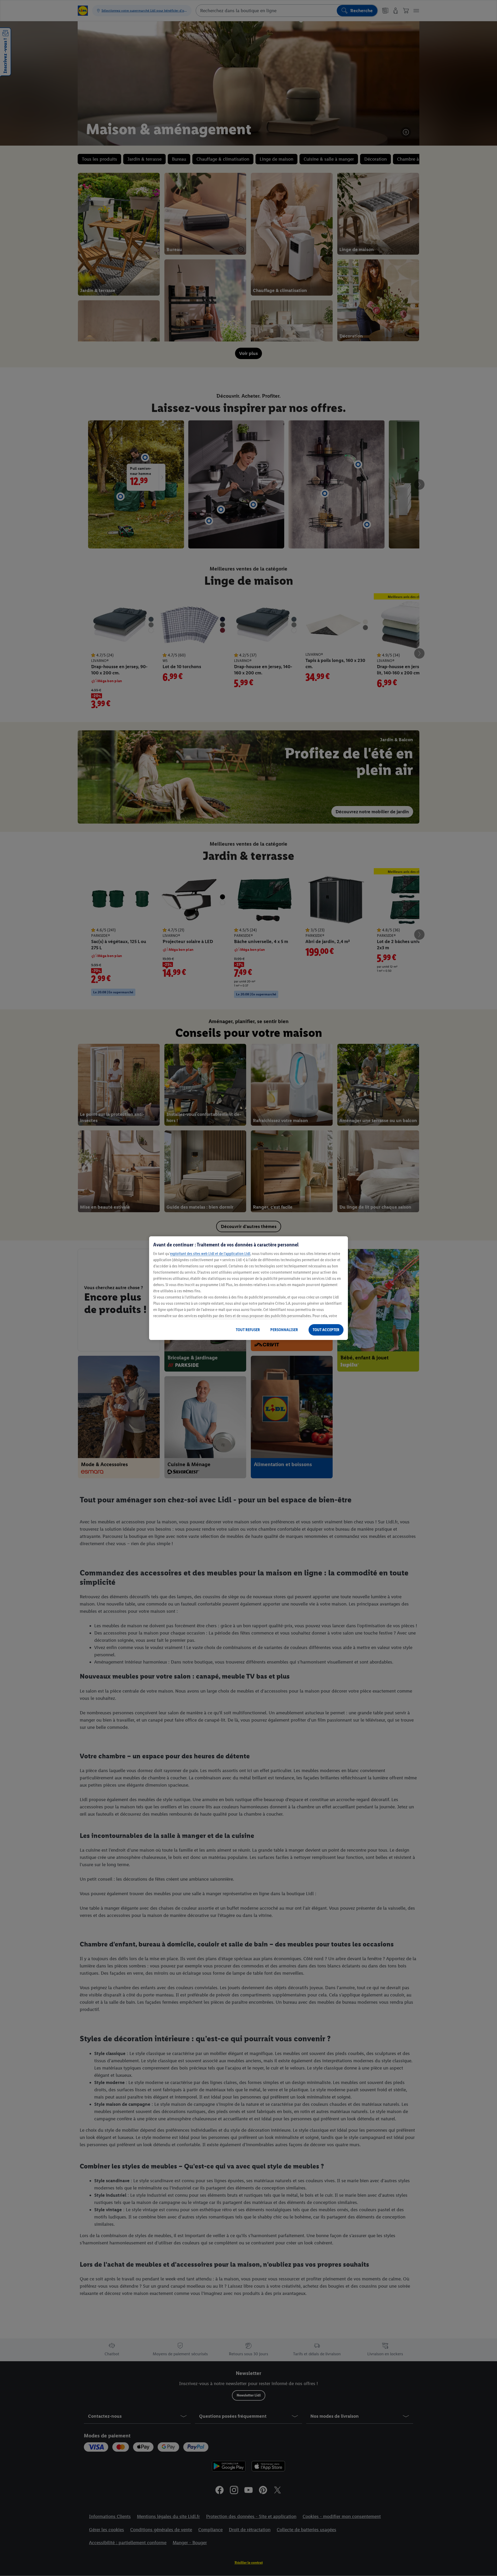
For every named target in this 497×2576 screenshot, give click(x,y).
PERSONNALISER (284, 1330)
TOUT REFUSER (248, 1330)
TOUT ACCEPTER (326, 1330)
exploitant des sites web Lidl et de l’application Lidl (210, 1254)
